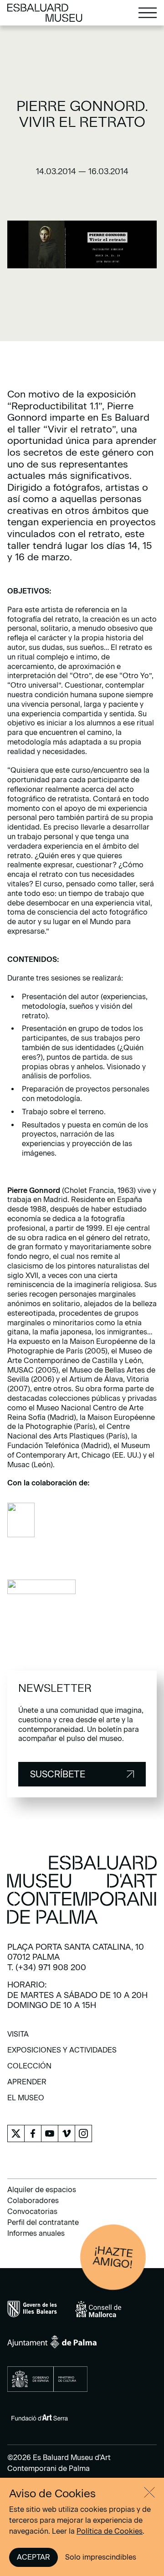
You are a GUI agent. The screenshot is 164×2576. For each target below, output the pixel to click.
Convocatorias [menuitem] (32, 2211)
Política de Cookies (110, 2531)
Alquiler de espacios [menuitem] (42, 2190)
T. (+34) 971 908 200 (47, 1967)
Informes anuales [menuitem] (36, 2233)
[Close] (149, 2492)
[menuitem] (18, 2037)
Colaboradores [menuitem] (33, 2201)
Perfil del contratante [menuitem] (43, 2222)
